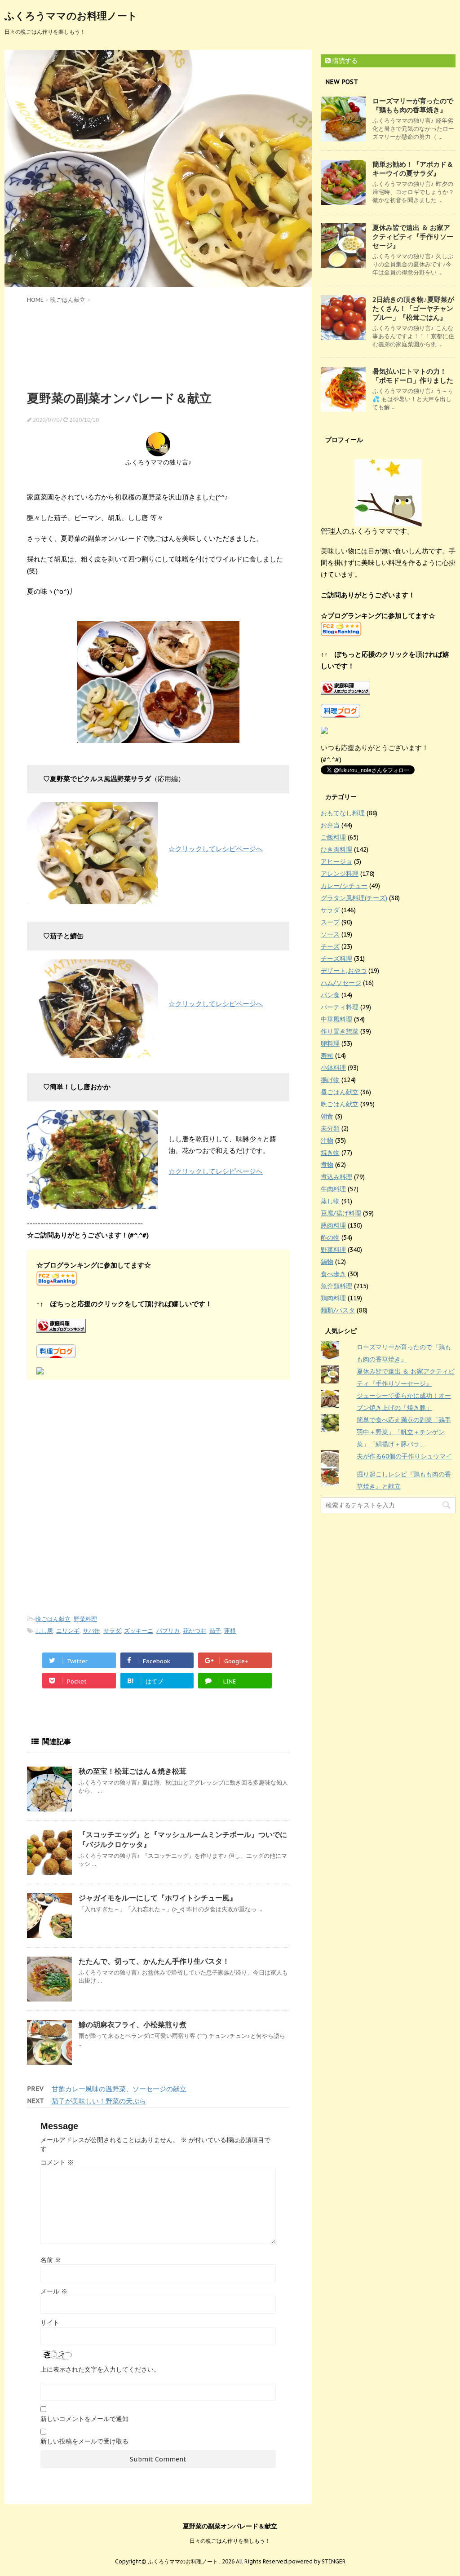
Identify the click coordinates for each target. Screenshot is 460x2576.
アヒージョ (336, 862)
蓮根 (230, 1631)
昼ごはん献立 (340, 1092)
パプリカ (168, 1631)
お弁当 (330, 825)
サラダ (112, 1631)
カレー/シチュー (344, 886)
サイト (50, 2323)
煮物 (327, 1165)
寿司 (327, 1056)
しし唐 (44, 1631)
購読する (344, 61)
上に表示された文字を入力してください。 (100, 2369)
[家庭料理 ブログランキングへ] (158, 1326)
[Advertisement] (158, 346)
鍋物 (327, 1262)
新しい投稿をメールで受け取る (84, 2441)
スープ (330, 922)
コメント (57, 2162)
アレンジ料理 (340, 874)
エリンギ (68, 1631)
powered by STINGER (317, 2561)
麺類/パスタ (338, 1310)
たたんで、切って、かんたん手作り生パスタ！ (154, 1961)
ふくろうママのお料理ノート (71, 16)
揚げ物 (330, 1080)
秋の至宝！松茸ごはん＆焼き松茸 (133, 1771)
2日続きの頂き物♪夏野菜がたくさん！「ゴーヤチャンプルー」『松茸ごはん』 (413, 308)
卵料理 (330, 1043)
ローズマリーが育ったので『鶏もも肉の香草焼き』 (413, 105)
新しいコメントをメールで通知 (84, 2419)
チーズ (330, 946)
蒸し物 (330, 1201)
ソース (330, 934)
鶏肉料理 (333, 1298)
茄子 (215, 1631)
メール (54, 2291)
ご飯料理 (333, 837)
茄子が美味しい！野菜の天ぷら (99, 2101)
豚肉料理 (333, 1225)
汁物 (327, 1140)
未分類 (330, 1128)
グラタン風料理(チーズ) (354, 898)
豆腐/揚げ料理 (341, 1213)
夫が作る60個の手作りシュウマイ (404, 1456)
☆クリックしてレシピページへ (216, 849)
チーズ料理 (336, 959)
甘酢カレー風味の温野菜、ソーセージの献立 (119, 2089)
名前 (51, 2260)
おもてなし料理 (343, 813)
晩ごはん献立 (53, 1619)
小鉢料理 (333, 1068)
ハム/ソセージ (341, 983)
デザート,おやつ (344, 971)
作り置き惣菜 (340, 1031)
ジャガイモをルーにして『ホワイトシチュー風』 (158, 1898)
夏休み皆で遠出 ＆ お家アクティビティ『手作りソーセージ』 (413, 236)
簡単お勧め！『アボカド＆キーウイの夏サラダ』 (413, 169)
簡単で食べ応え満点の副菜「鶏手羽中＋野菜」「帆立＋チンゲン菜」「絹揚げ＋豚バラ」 (404, 1432)
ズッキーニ (139, 1631)
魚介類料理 (336, 1286)
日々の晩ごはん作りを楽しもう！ (230, 2541)
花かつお (195, 1631)
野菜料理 (85, 1619)
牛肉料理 (333, 1189)
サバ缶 (91, 1631)
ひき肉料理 (336, 849)
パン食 (330, 995)
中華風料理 (336, 1019)
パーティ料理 (340, 1007)
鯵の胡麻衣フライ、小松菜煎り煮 (133, 2024)
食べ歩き (333, 1274)
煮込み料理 (336, 1177)
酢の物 (330, 1237)
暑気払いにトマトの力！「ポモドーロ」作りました (413, 376)
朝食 (327, 1116)
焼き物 (330, 1153)
